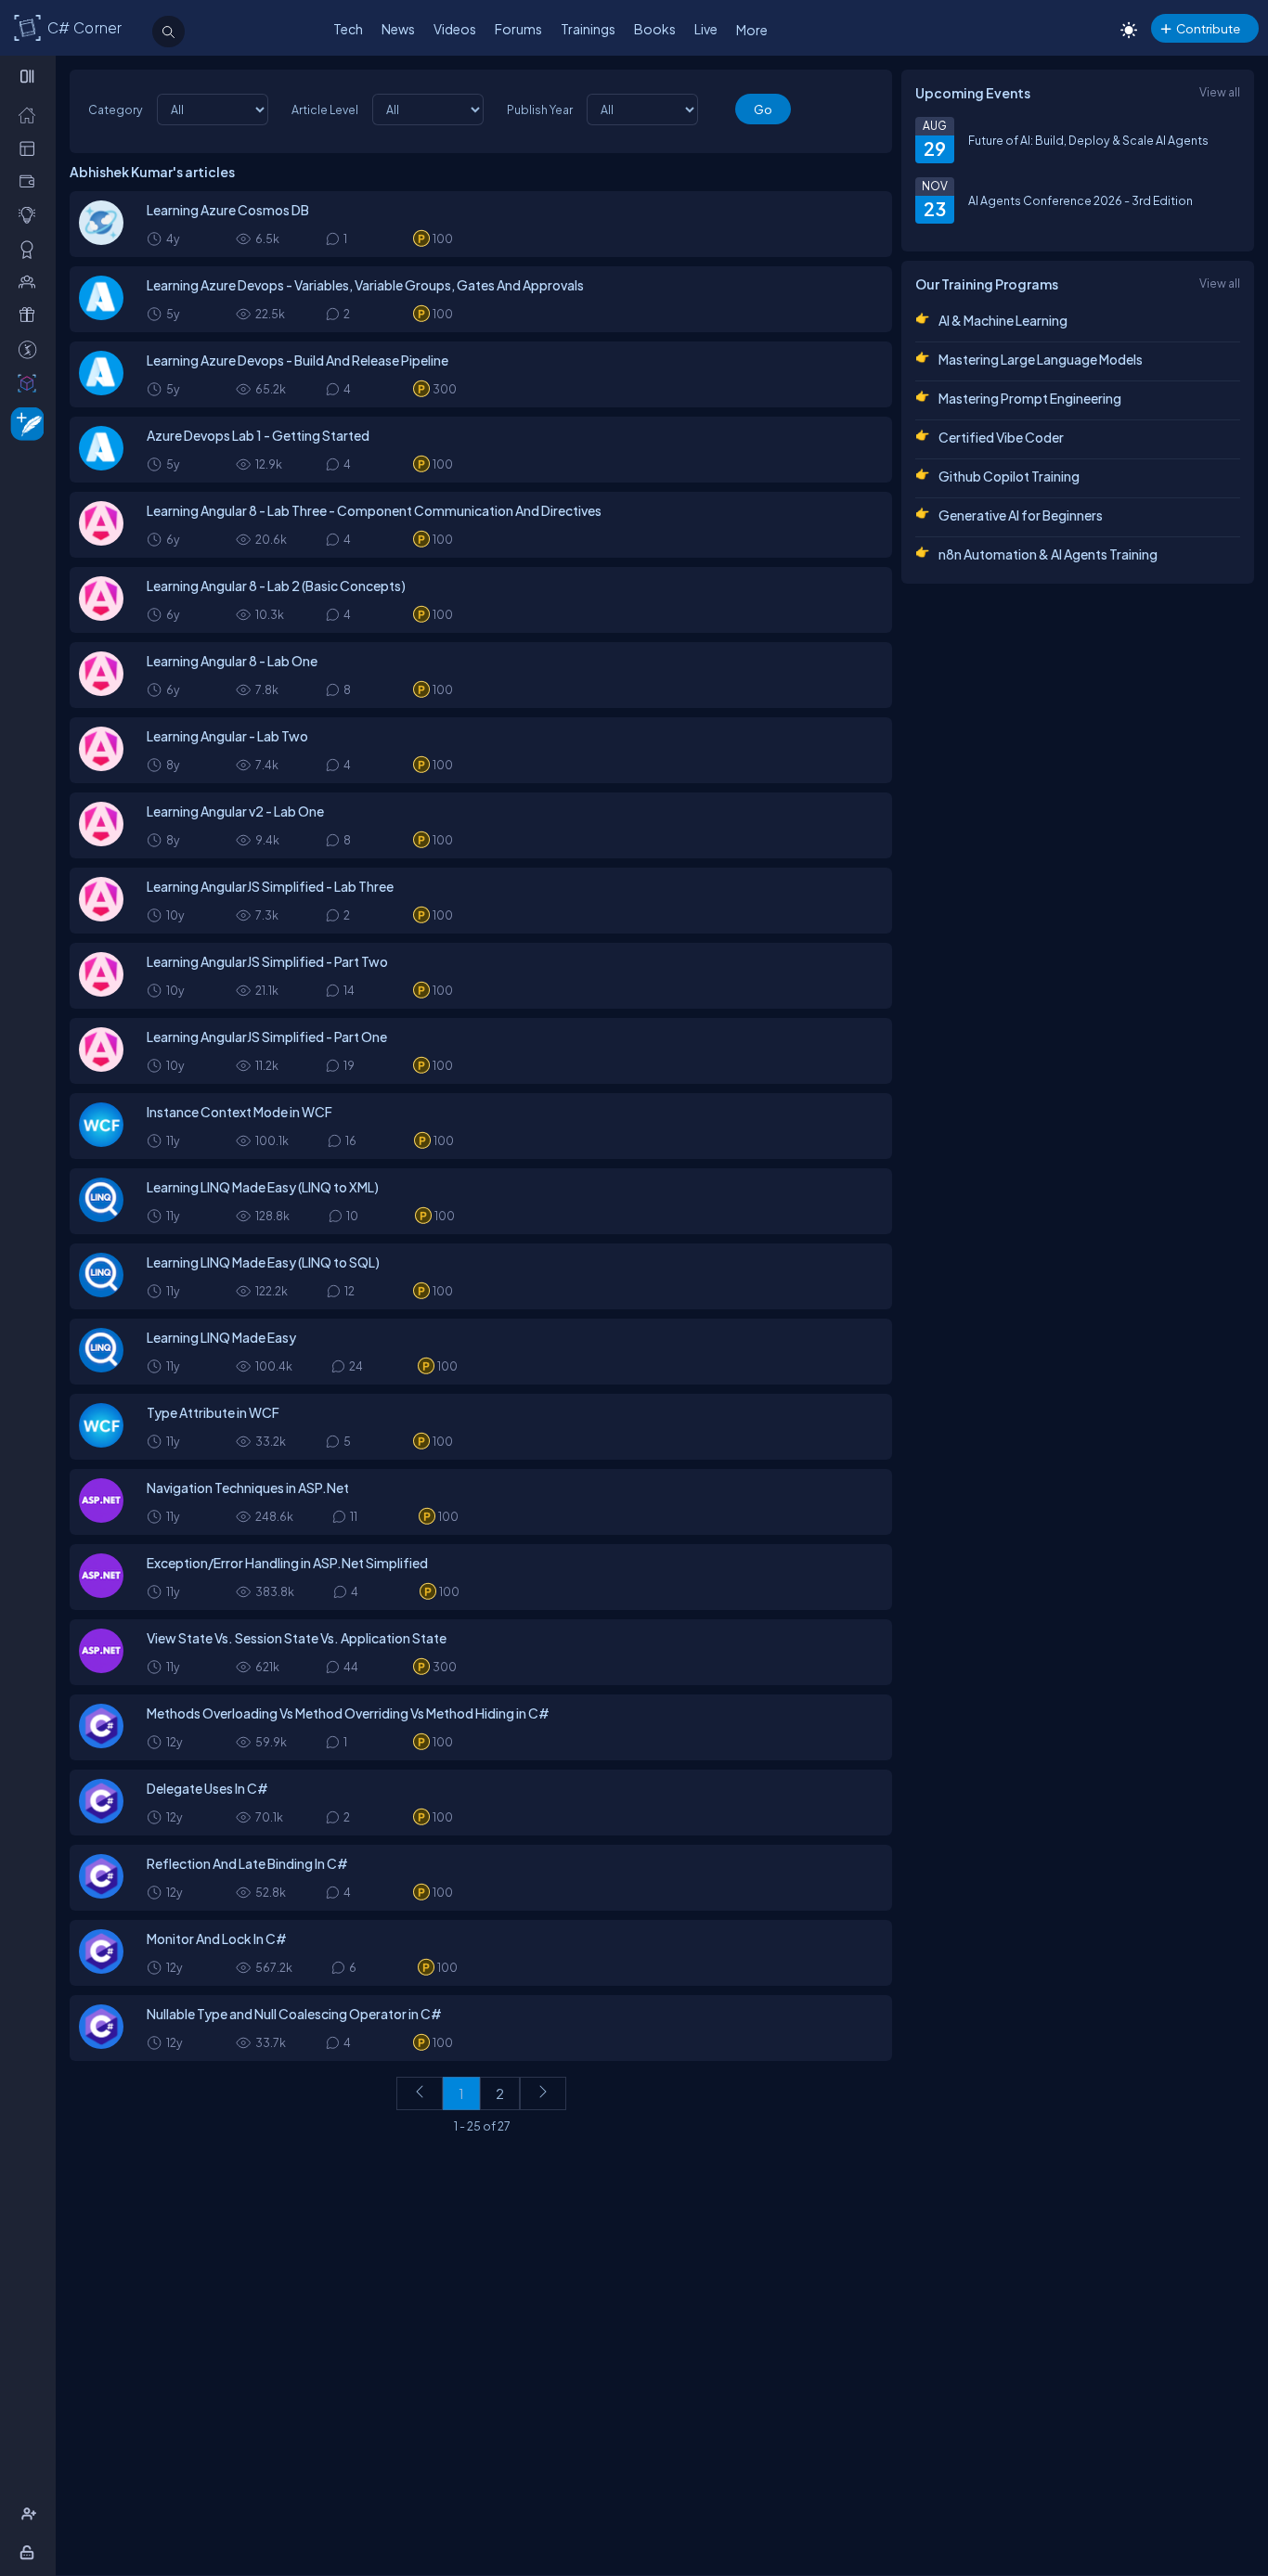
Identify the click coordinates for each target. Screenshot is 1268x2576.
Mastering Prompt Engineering (1030, 398)
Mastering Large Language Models (1041, 359)
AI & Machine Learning (1003, 320)
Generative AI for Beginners (1021, 515)
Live (706, 29)
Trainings (588, 29)
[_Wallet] (31, 181)
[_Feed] (31, 114)
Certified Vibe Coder (1001, 437)
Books (655, 29)
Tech (348, 29)
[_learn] (31, 214)
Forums (518, 29)
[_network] (31, 281)
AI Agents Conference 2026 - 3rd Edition (1080, 200)
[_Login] (30, 2552)
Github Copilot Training (1009, 476)
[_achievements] (31, 249)
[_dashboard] (31, 148)
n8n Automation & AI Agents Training (1048, 554)
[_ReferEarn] (31, 315)
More (752, 30)
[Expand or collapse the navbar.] (29, 76)
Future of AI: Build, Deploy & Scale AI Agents (1088, 140)
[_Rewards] (31, 349)
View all (1220, 92)
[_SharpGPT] (31, 382)
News (398, 29)
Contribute (1208, 28)
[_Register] (31, 2514)
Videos (455, 29)
